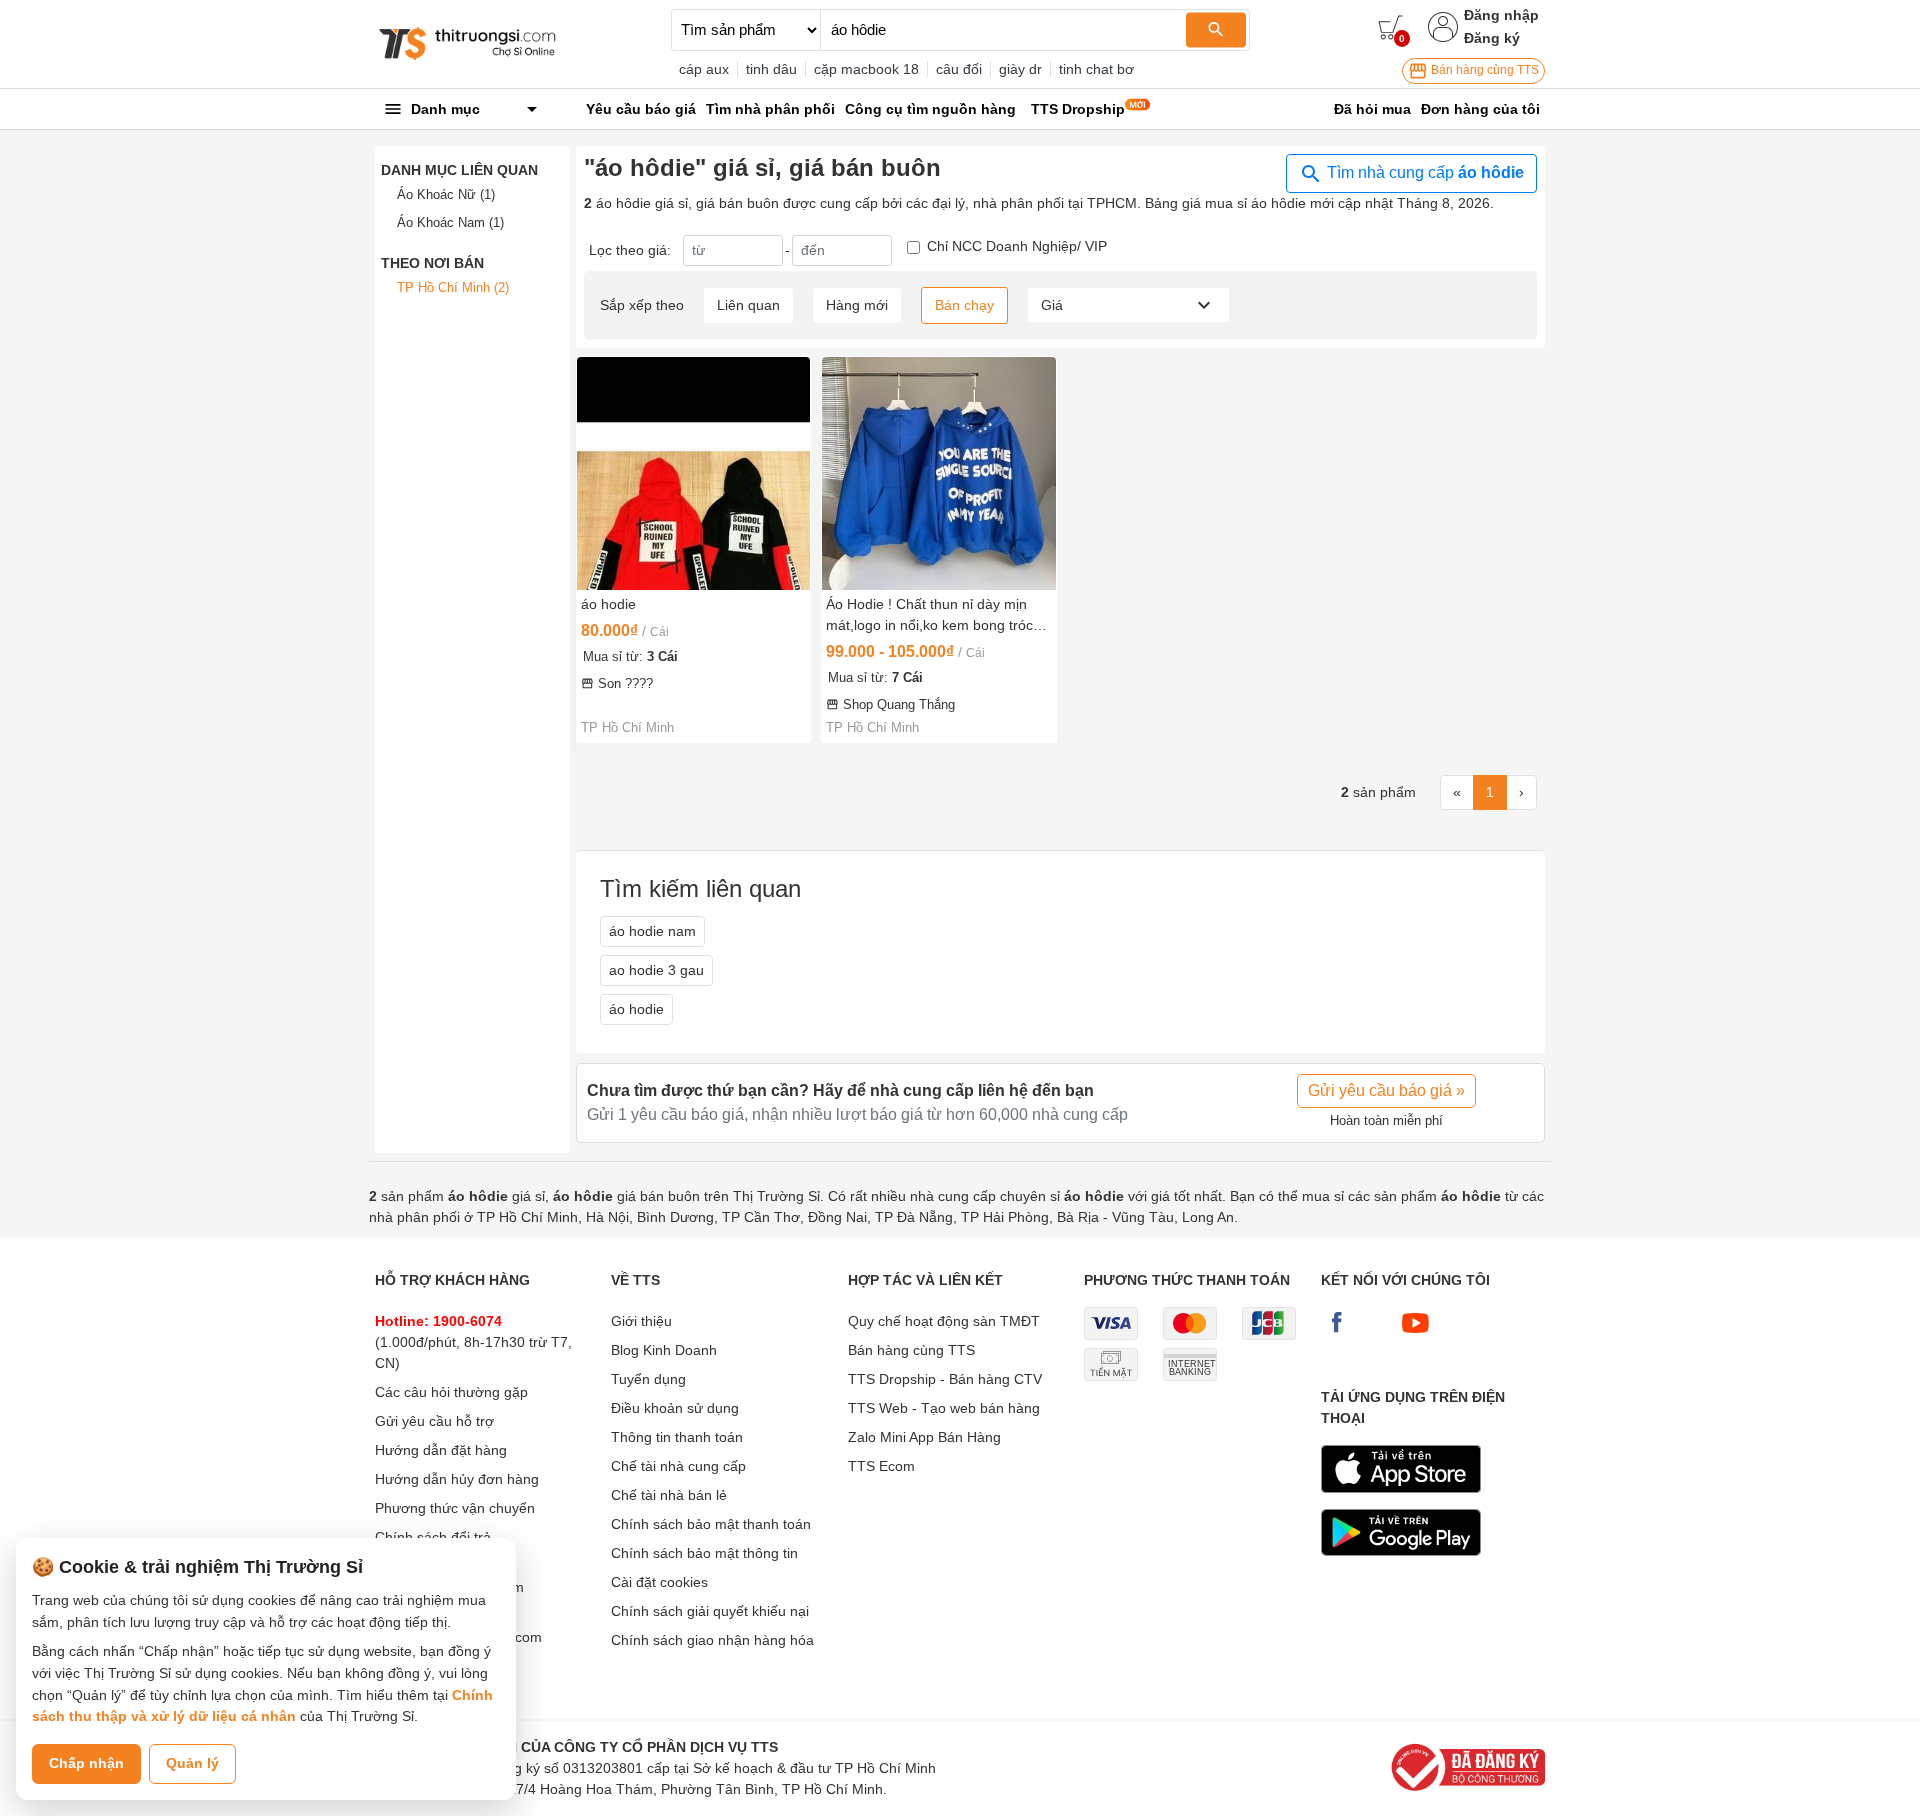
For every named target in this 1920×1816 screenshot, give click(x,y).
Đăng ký (1492, 38)
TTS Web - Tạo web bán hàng (944, 1408)
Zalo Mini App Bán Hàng (924, 1437)
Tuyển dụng (648, 1379)
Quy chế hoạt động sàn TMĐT (944, 1321)
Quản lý (192, 1763)
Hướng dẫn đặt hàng (441, 1450)
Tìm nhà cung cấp (1423, 172)
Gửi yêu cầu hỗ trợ (434, 1421)
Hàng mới (857, 305)
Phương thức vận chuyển (455, 1508)
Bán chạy (964, 305)
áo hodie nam (652, 931)
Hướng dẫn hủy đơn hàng (457, 1479)
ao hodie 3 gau (656, 970)
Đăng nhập (1501, 15)
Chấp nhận (86, 1763)
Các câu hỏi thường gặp (451, 1392)
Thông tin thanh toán (677, 1437)
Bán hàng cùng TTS (1483, 70)
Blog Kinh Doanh (664, 1350)
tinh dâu (771, 69)
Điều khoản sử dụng (675, 1408)
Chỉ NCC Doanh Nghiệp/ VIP (1017, 246)
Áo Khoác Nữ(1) (446, 194)
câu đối (959, 69)
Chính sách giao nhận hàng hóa (712, 1640)
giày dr (1020, 69)
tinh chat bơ (1096, 69)
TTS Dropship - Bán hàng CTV (945, 1379)
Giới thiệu (641, 1321)
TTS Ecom (881, 1466)
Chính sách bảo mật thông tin (704, 1553)
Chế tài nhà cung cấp (678, 1466)
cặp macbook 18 (866, 69)
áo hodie (636, 1009)
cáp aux (704, 69)
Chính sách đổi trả (433, 1537)
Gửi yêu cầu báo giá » (1386, 1090)
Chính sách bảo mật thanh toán (711, 1524)
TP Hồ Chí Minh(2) (453, 287)
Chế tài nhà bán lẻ (669, 1495)
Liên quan (748, 305)
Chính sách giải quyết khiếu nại (710, 1611)
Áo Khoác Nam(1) (450, 222)
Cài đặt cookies (659, 1582)
